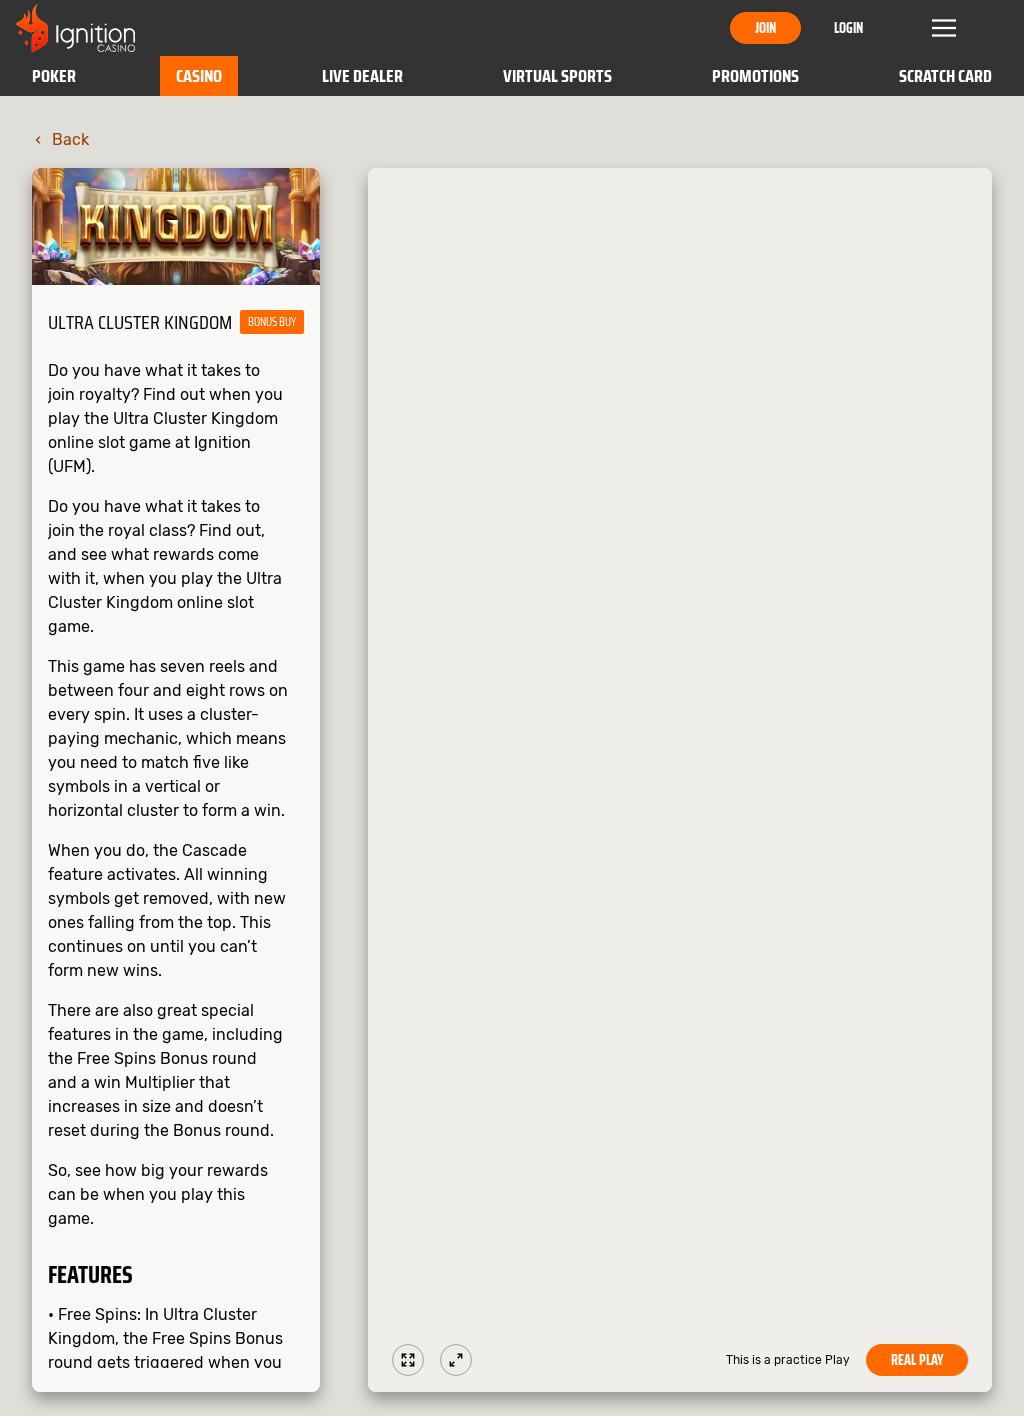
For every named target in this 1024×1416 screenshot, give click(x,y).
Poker (54, 76)
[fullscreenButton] (408, 1360)
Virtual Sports (557, 76)
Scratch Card (945, 76)
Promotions (755, 76)
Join (765, 28)
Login (848, 28)
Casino (199, 76)
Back (70, 139)
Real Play (917, 1360)
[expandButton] (456, 1360)
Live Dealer (362, 76)
